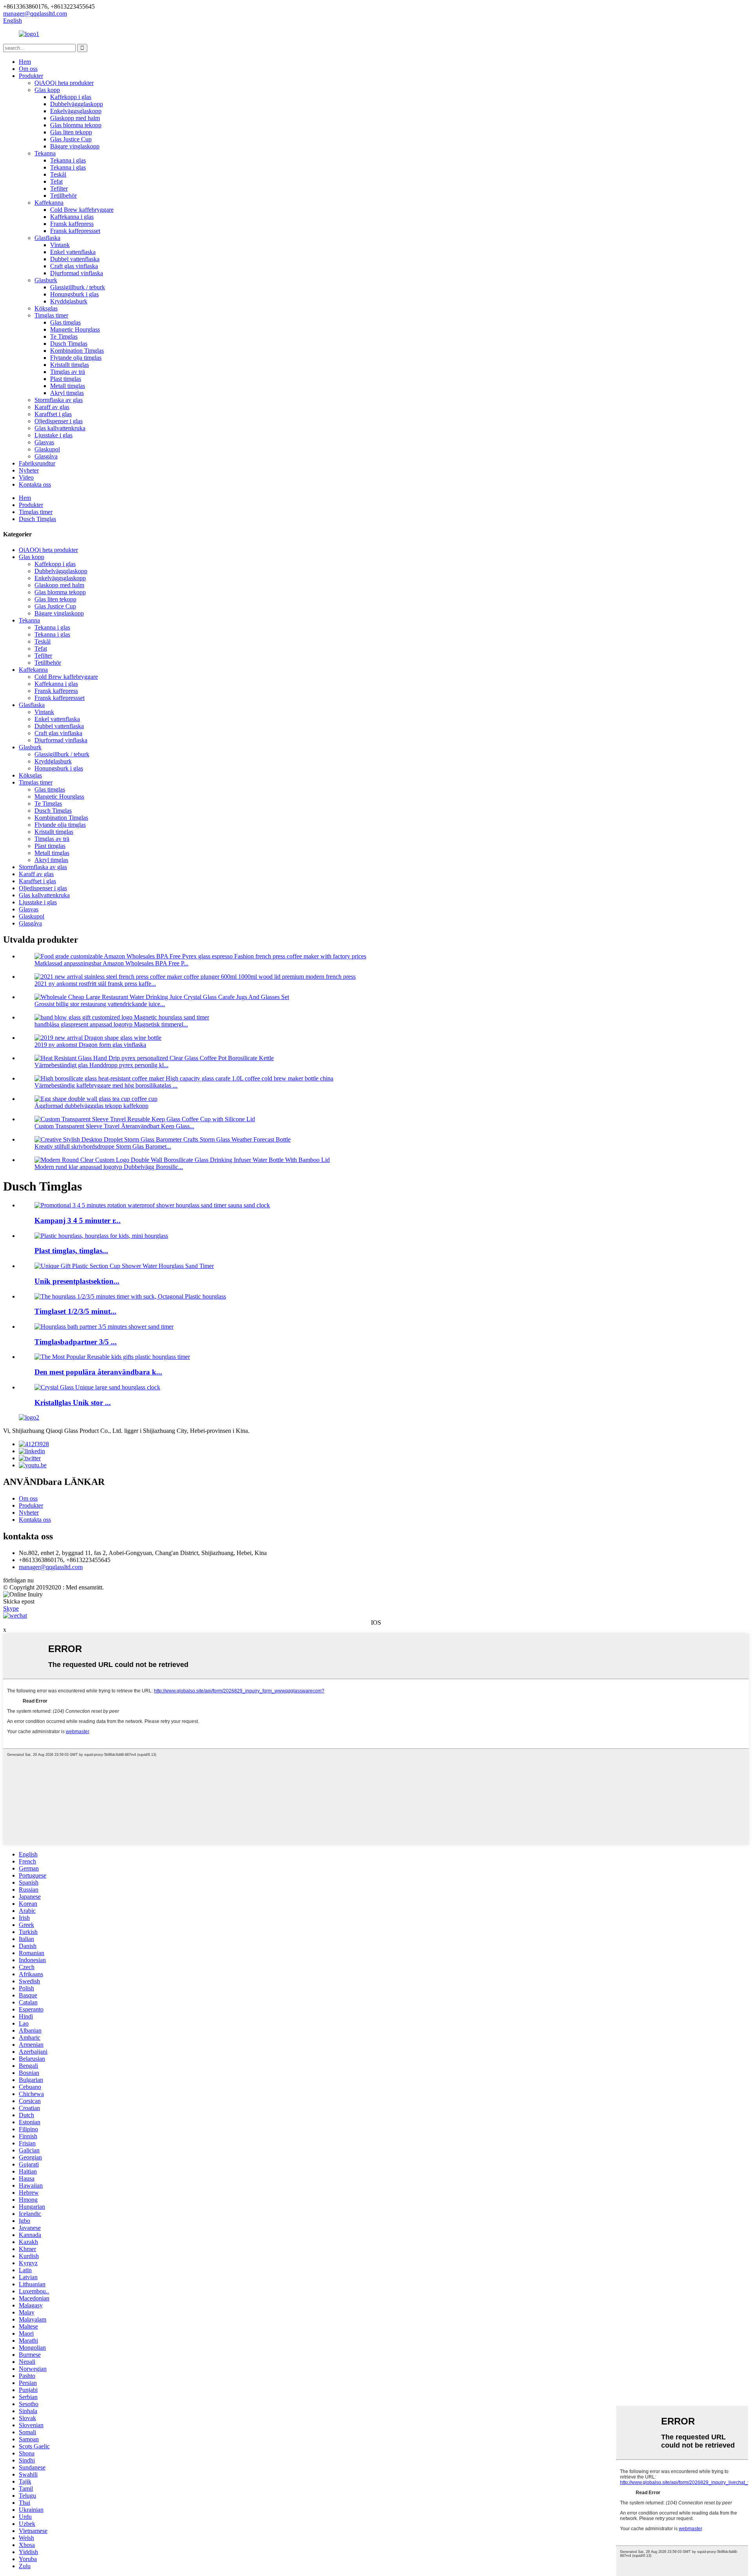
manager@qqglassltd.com (51, 1567)
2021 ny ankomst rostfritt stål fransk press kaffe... (95, 984)
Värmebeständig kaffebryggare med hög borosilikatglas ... (106, 1085)
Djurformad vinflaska (77, 273)
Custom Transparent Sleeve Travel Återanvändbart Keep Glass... (114, 1126)
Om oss (28, 69)
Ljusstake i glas (53, 435)
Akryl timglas (67, 393)
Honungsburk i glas (74, 294)
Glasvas (44, 442)
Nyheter (29, 470)
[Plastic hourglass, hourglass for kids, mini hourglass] (101, 1236)
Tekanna (45, 153)
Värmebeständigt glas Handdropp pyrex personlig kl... (101, 1065)
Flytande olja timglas (76, 358)
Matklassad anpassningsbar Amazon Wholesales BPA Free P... (111, 963)
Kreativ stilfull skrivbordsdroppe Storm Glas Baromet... (103, 1146)
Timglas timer (51, 315)
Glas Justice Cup (71, 139)
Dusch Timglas (69, 344)
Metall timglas (68, 386)
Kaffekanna (49, 203)
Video (26, 477)
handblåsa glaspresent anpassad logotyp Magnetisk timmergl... (111, 1024)
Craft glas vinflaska (74, 266)
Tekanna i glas (68, 160)
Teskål (58, 174)
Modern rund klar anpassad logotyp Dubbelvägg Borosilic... (109, 1167)
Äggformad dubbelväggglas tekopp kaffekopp (91, 1106)
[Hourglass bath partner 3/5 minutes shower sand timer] (104, 1327)
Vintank (60, 245)
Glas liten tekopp (71, 132)
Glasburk (46, 280)
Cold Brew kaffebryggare (82, 210)
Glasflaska (47, 238)
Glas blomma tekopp (76, 125)
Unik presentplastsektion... (77, 1281)
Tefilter (59, 189)
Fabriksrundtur (37, 463)
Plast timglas (66, 379)
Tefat (56, 181)
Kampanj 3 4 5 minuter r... (78, 1220)
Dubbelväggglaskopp (77, 104)
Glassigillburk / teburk (78, 287)
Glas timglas (65, 322)
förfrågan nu (18, 1580)
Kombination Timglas (77, 351)
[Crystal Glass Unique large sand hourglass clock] (97, 1387)
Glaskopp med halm (75, 118)
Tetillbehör (63, 196)
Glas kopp (47, 90)
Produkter (31, 76)
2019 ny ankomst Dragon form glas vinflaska (90, 1045)
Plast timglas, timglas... (71, 1251)
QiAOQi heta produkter (64, 83)
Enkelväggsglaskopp (76, 111)
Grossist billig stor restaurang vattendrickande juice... (100, 1004)
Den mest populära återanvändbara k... (98, 1372)
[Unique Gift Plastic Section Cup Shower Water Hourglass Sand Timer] (124, 1266)
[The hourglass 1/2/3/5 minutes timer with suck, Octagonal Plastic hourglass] (130, 1296)
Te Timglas (64, 336)
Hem (25, 62)
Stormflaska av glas (59, 400)
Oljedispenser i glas (59, 421)
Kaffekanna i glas (72, 217)
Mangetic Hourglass (75, 329)
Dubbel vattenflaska (75, 259)
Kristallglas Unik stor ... (73, 1403)
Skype (11, 1608)
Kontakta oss (35, 484)
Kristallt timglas (70, 365)
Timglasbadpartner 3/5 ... (76, 1342)
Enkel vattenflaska (73, 252)
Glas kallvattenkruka (60, 428)
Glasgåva (46, 456)
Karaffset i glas (53, 414)
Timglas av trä (68, 372)
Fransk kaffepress (72, 224)
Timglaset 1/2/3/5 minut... (75, 1311)
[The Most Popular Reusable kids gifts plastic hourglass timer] (112, 1357)
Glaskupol (47, 449)
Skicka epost (19, 1601)
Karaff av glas (52, 407)
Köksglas (46, 308)
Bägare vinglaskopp (75, 146)
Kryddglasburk (69, 301)
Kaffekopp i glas (71, 97)
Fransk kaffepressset (75, 231)
